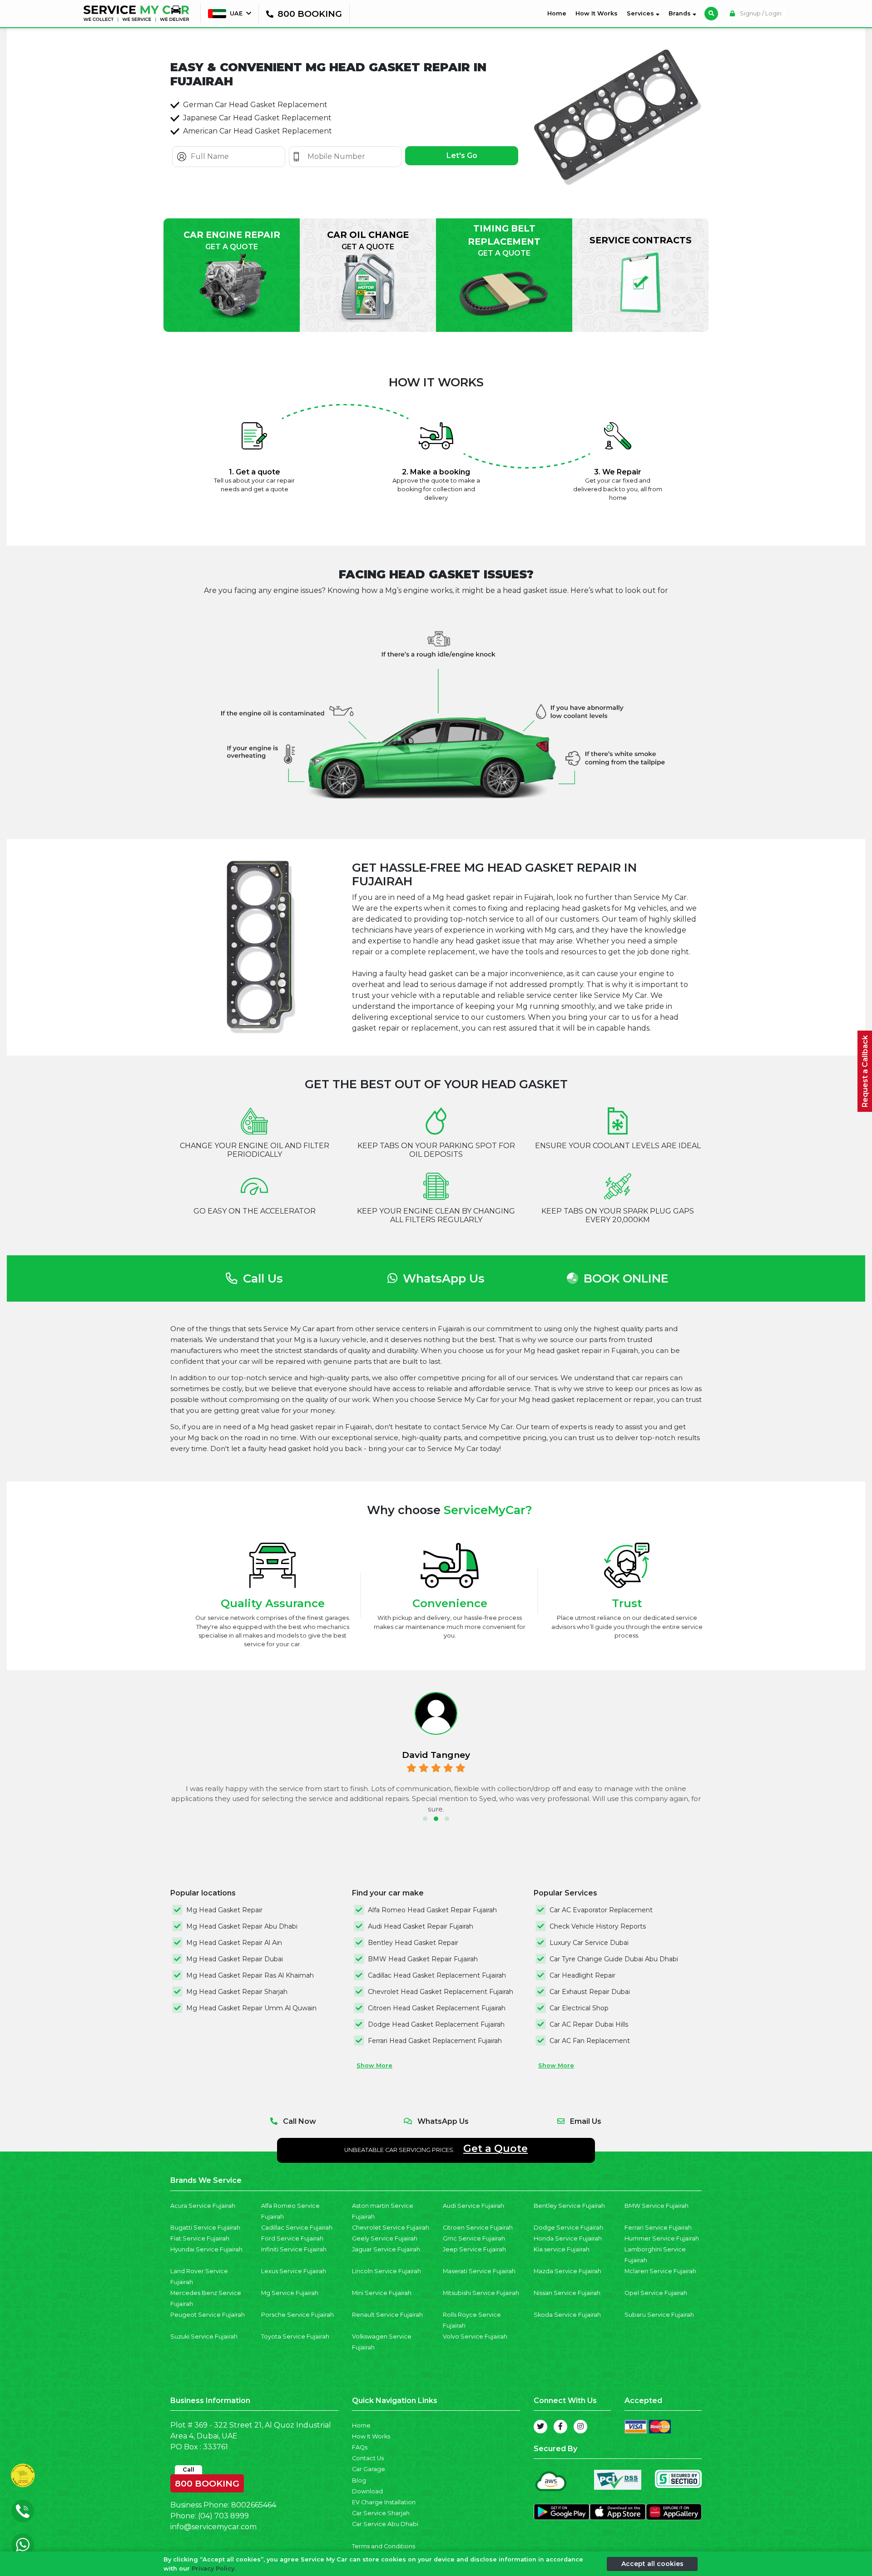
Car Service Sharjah (381, 2513)
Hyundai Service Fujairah (206, 2249)
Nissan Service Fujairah (567, 2293)
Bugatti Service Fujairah (205, 2228)
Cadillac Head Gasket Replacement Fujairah (437, 1975)
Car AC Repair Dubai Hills (589, 2024)
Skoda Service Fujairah (567, 2315)
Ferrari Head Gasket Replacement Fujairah (435, 2041)
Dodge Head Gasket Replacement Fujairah (436, 2024)
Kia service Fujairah (562, 2249)
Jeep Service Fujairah (474, 2249)
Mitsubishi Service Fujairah (481, 2293)
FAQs (360, 2447)
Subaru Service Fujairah (659, 2315)
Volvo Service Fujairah (475, 2337)
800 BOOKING (207, 2482)
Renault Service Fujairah (387, 2315)
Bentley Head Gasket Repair (413, 1943)
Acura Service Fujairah (203, 2206)
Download (367, 2491)
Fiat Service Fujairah (200, 2238)
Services (641, 13)
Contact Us (368, 2458)
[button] (425, 1819)
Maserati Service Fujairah (479, 2271)
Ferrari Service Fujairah (658, 2228)
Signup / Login (760, 13)
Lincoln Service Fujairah (386, 2271)
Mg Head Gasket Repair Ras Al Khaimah (250, 1975)
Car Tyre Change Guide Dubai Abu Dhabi (614, 1959)
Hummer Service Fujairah (662, 2238)
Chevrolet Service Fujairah (391, 2228)
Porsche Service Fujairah (297, 2315)
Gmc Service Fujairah (474, 2238)
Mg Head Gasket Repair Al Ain (234, 1943)
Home (559, 13)
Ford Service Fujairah (292, 2238)
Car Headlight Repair (582, 1975)
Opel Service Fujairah (656, 2293)
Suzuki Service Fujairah (204, 2337)
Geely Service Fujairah (385, 2238)
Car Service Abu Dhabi (385, 2524)
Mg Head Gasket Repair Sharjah (237, 1992)
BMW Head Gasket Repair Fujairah (423, 1959)
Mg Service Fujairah (290, 2293)
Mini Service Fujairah (382, 2293)
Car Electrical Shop (579, 2008)
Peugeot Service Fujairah (208, 2315)
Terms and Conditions (384, 2546)
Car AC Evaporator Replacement (601, 1910)
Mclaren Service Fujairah (660, 2271)
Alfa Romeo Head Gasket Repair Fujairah (432, 1910)
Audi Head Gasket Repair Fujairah (421, 1926)
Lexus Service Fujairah (294, 2271)
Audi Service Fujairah (473, 2206)
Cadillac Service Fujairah (297, 2228)
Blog (359, 2480)
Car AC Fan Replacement (590, 2041)
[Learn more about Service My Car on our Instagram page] (580, 2427)
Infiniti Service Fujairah (294, 2249)
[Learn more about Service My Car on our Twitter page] (540, 2427)
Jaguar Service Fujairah (386, 2249)
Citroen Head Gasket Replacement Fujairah (437, 2008)
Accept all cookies (652, 2563)
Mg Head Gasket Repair (224, 1910)
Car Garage (369, 2469)
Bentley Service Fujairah (569, 2206)
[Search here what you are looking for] (711, 14)
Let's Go (462, 155)
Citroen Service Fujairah (478, 2228)
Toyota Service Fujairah (295, 2337)
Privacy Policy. (214, 2568)
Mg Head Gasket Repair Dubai (235, 1959)
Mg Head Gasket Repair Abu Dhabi (242, 1926)
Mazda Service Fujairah (567, 2271)
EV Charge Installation (384, 2502)
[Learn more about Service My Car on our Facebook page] (560, 2427)
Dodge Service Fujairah (568, 2228)
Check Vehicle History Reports (598, 1926)
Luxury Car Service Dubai (589, 1943)
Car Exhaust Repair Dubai (590, 1992)
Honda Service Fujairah (568, 2238)
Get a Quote (495, 2148)
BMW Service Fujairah (656, 2206)
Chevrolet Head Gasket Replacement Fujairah (441, 1992)
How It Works (597, 13)
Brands (681, 13)
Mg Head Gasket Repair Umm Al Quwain (251, 2008)
